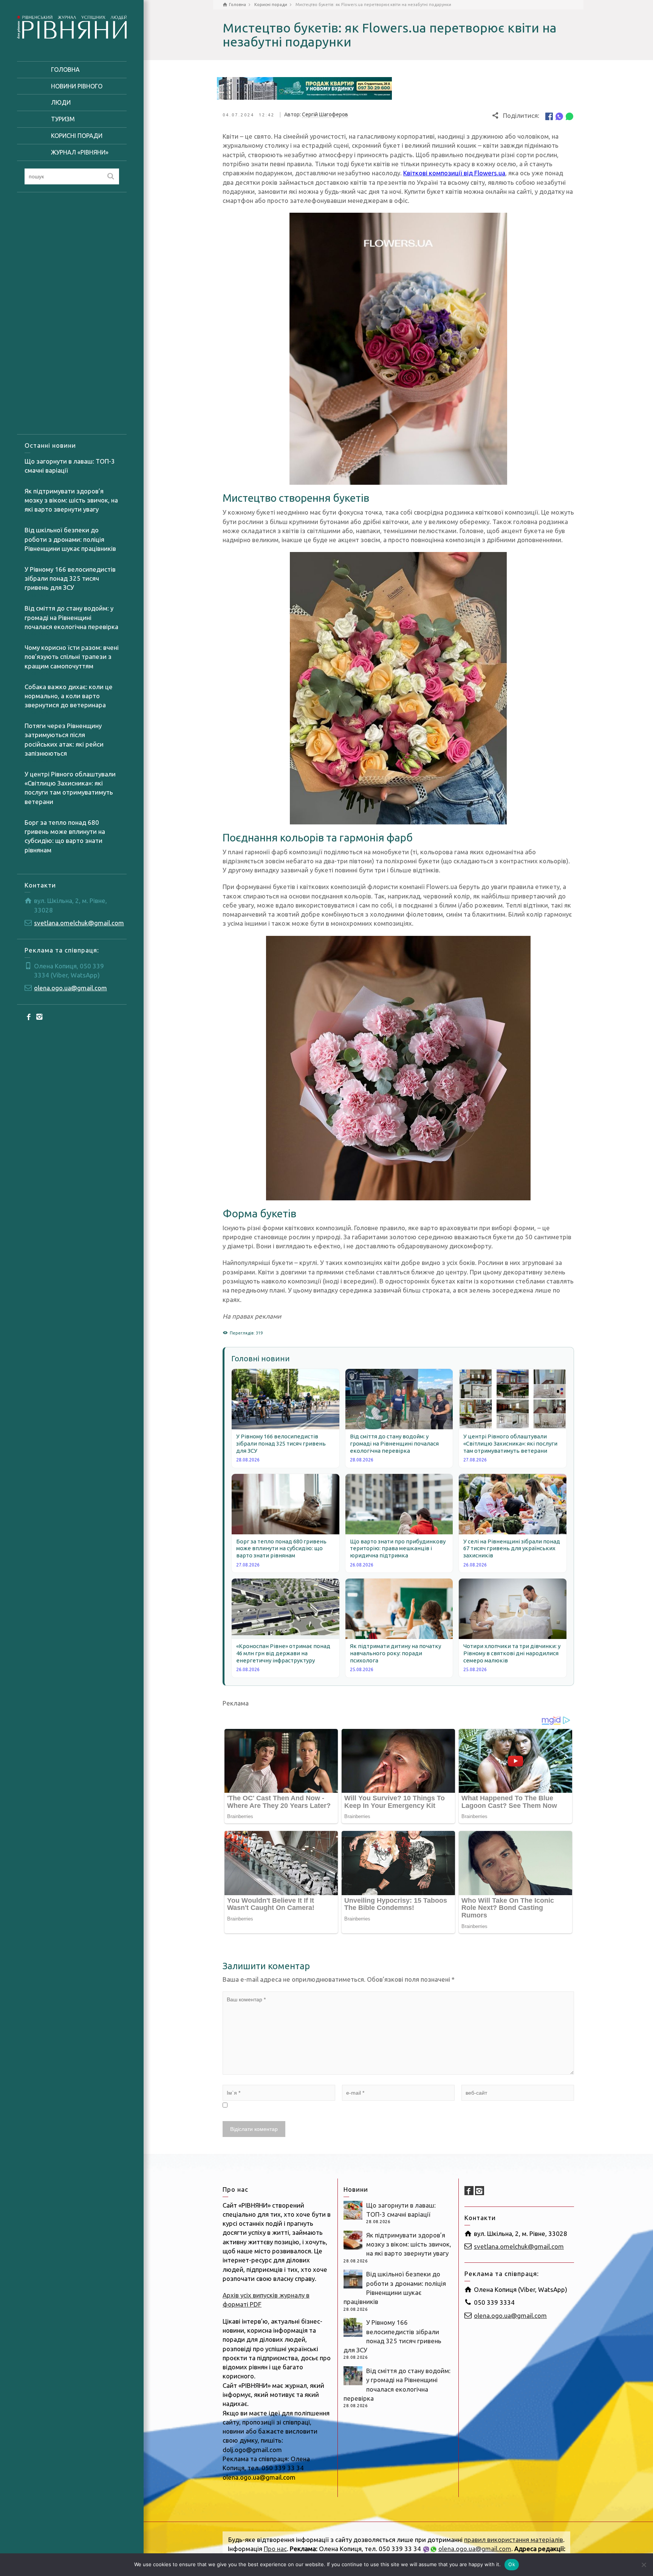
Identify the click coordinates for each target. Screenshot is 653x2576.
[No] (644, 2565)
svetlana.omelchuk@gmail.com (79, 923)
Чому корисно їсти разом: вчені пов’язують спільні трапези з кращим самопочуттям (72, 657)
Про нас (275, 2549)
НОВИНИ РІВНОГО (77, 86)
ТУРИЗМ (63, 119)
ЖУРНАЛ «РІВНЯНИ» (80, 152)
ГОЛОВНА (65, 70)
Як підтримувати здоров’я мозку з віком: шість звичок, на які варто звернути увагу (71, 500)
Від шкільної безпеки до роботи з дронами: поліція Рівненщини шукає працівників (70, 539)
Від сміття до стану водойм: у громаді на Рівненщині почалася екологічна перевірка (71, 617)
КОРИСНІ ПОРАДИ (77, 136)
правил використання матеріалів (514, 2540)
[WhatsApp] (569, 116)
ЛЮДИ (61, 102)
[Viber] (559, 116)
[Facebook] (29, 1017)
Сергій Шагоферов (325, 114)
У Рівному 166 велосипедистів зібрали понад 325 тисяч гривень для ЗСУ (70, 578)
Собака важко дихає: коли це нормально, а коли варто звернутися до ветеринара (69, 696)
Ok (512, 2564)
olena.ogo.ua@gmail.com (70, 988)
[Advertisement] (72, 313)
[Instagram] (40, 1017)
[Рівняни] (72, 26)
